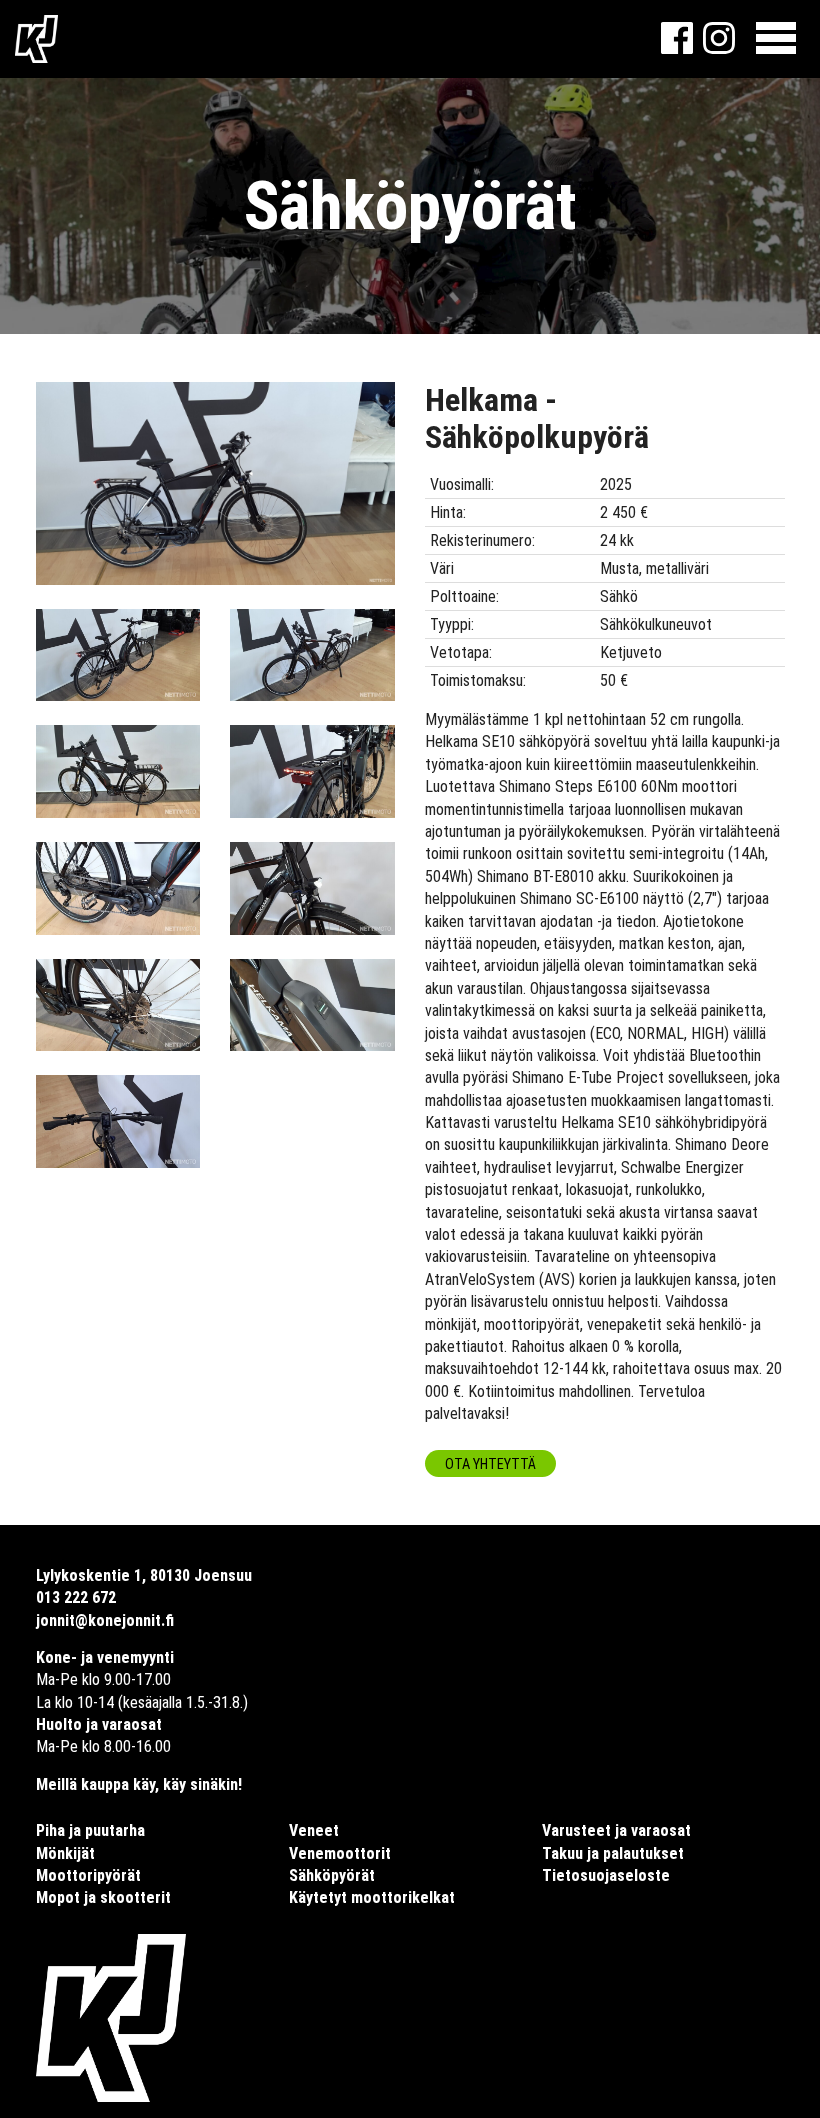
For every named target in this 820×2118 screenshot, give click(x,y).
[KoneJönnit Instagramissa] (719, 48)
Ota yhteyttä (490, 1464)
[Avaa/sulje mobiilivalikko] (776, 39)
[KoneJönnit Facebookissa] (677, 48)
